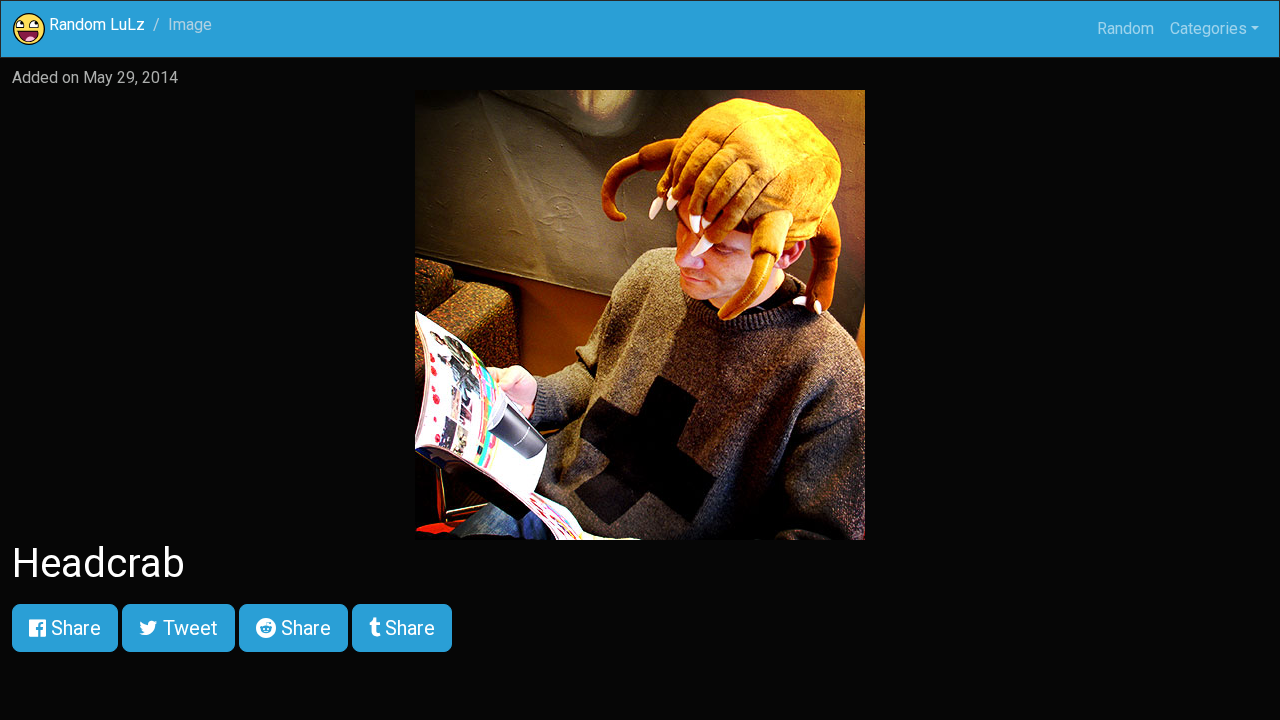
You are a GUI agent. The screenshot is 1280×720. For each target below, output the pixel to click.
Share (73, 628)
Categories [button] (1208, 28)
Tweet (188, 628)
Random (1125, 28)
